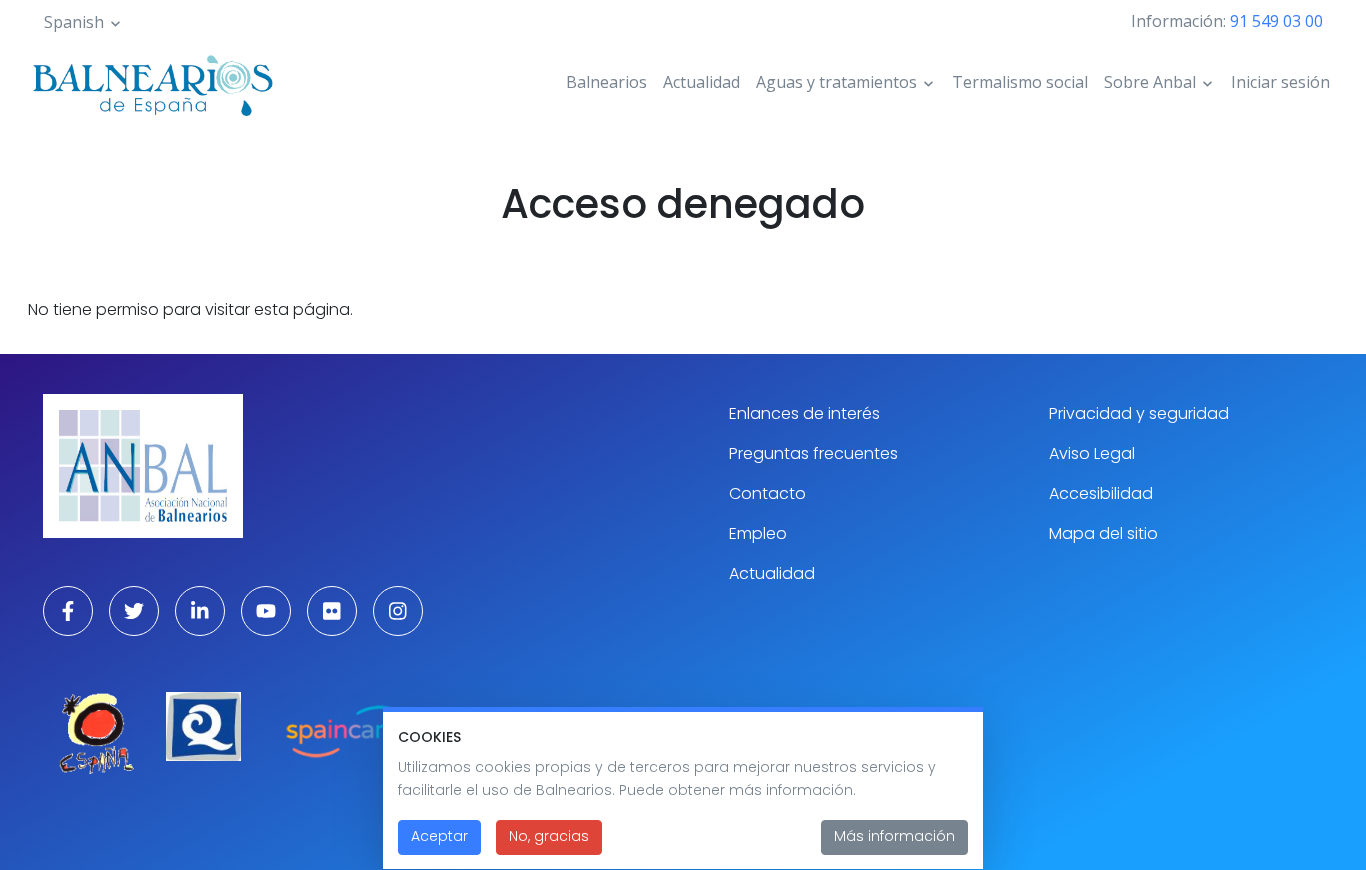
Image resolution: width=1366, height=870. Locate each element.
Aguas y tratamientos (836, 82)
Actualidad (701, 82)
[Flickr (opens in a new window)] (332, 611)
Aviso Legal (1092, 453)
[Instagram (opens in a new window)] (398, 611)
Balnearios (606, 82)
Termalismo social (1020, 82)
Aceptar (439, 837)
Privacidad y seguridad (1139, 413)
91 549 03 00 (1276, 21)
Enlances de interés (804, 413)
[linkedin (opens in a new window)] (200, 611)
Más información (894, 837)
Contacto (767, 493)
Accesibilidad (1101, 493)
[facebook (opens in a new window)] (68, 611)
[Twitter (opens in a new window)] (134, 611)
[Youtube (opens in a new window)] (266, 611)
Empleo (758, 533)
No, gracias (549, 837)
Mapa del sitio (1103, 533)
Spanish (74, 22)
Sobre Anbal (1150, 82)
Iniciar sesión (1280, 82)
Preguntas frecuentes (813, 453)
